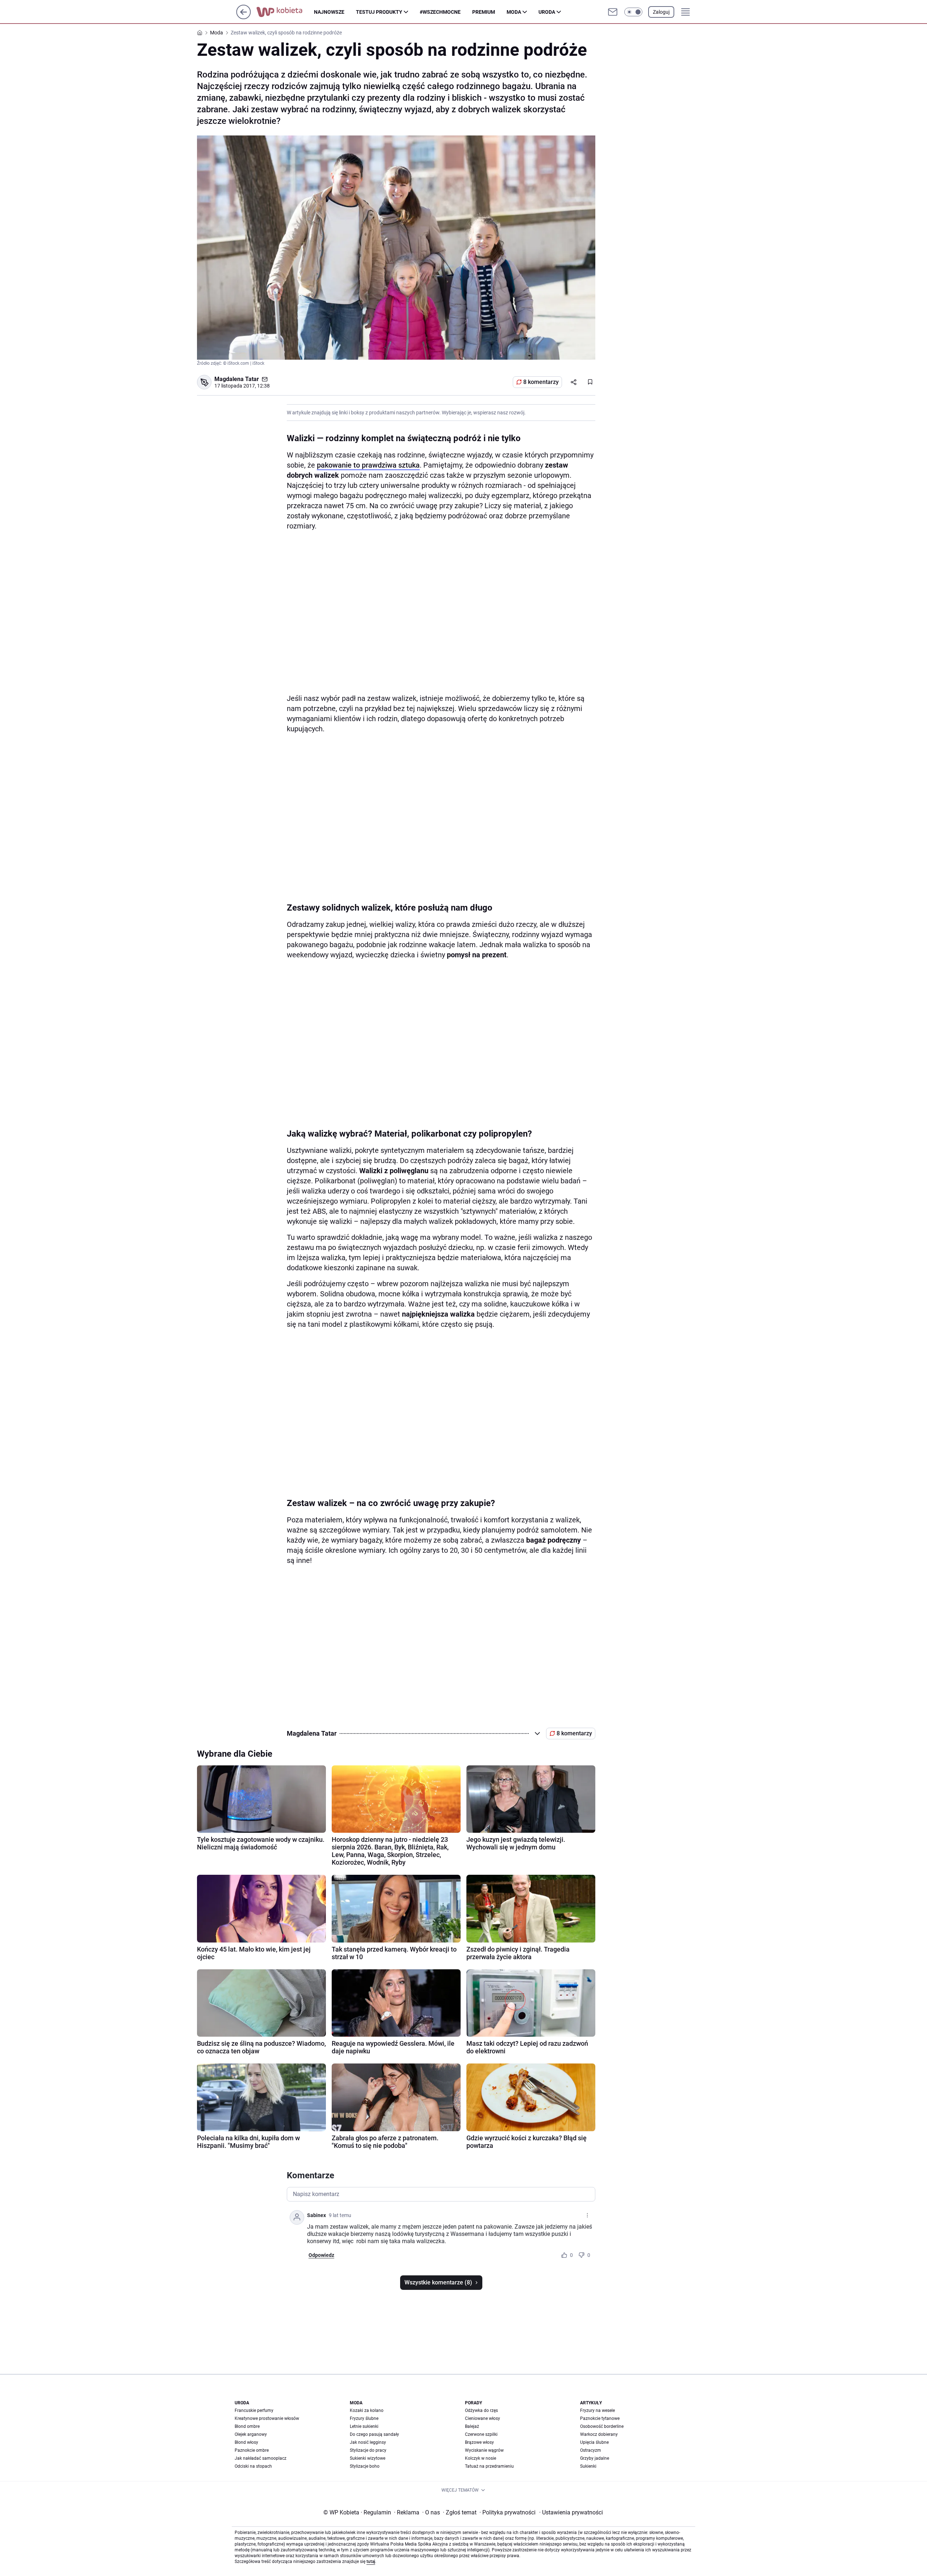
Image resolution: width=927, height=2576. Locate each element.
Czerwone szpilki (481, 2434)
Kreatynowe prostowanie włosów (267, 2418)
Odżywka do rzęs (481, 2410)
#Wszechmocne (440, 12)
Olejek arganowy (251, 2434)
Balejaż (472, 2426)
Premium (484, 12)
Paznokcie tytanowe (600, 2418)
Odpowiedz (321, 2255)
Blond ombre (247, 2426)
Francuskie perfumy (254, 2410)
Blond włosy (246, 2442)
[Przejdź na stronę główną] (244, 17)
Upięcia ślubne (594, 2442)
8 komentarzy (541, 382)
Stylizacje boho (365, 2466)
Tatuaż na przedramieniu (489, 2466)
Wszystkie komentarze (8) (438, 2282)
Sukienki (588, 2466)
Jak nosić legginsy (368, 2442)
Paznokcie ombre (252, 2450)
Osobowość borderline (602, 2426)
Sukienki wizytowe (368, 2458)
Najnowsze (329, 12)
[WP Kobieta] (285, 12)
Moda (514, 12)
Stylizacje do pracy (368, 2450)
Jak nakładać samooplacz (261, 2458)
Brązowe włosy (479, 2442)
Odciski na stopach (253, 2466)
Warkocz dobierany (599, 2434)
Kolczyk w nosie (481, 2458)
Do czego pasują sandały (374, 2434)
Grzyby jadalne (595, 2458)
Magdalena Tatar (237, 379)
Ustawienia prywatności (571, 2512)
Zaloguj (661, 12)
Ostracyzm (591, 2450)
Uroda (547, 12)
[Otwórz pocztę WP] (613, 12)
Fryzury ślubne (364, 2418)
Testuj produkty (379, 12)
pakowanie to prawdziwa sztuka (368, 465)
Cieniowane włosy (483, 2418)
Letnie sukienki (364, 2426)
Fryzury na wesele (597, 2410)
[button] (633, 12)
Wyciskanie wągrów (484, 2450)
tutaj (371, 2562)
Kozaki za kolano (367, 2410)
